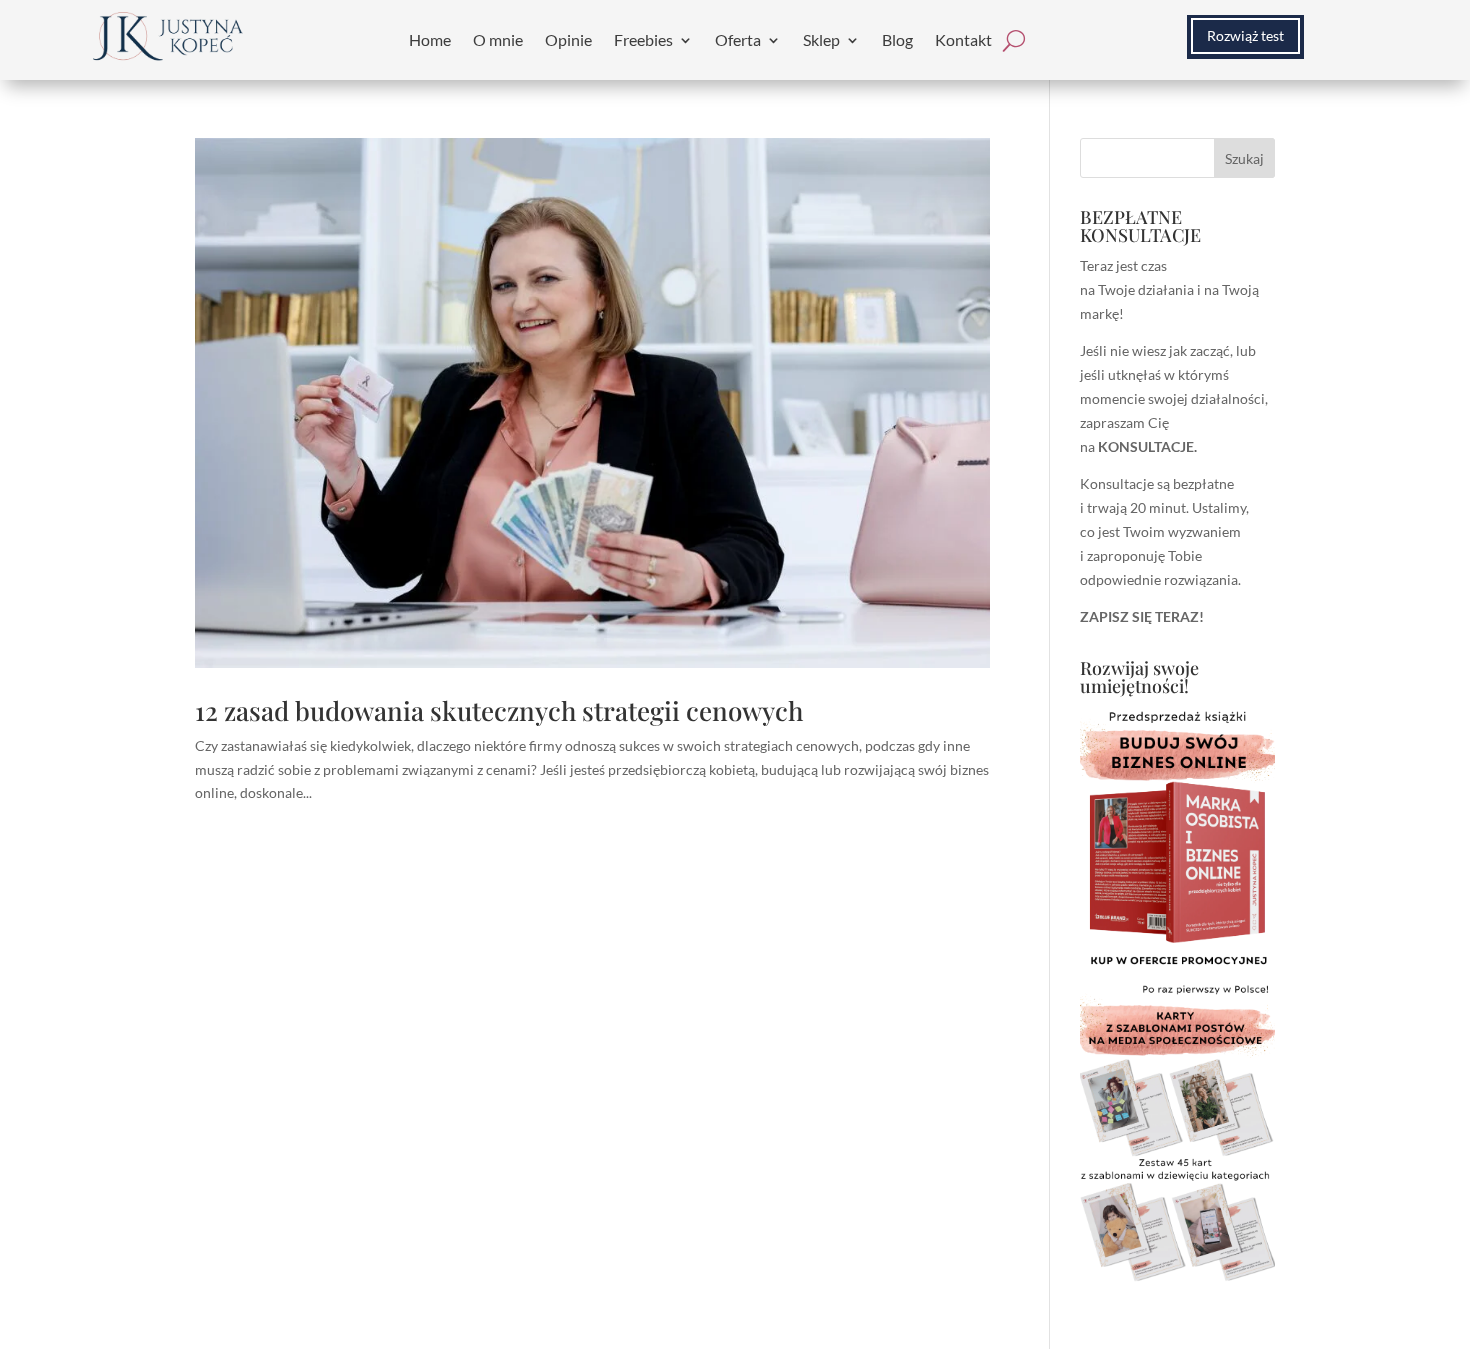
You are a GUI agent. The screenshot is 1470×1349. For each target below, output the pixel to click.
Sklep (821, 39)
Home (430, 39)
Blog (897, 39)
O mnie (498, 39)
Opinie (568, 39)
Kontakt (963, 39)
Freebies (643, 39)
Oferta (738, 39)
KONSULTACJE (1146, 446)
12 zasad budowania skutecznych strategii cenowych (499, 710)
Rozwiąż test (1245, 35)
